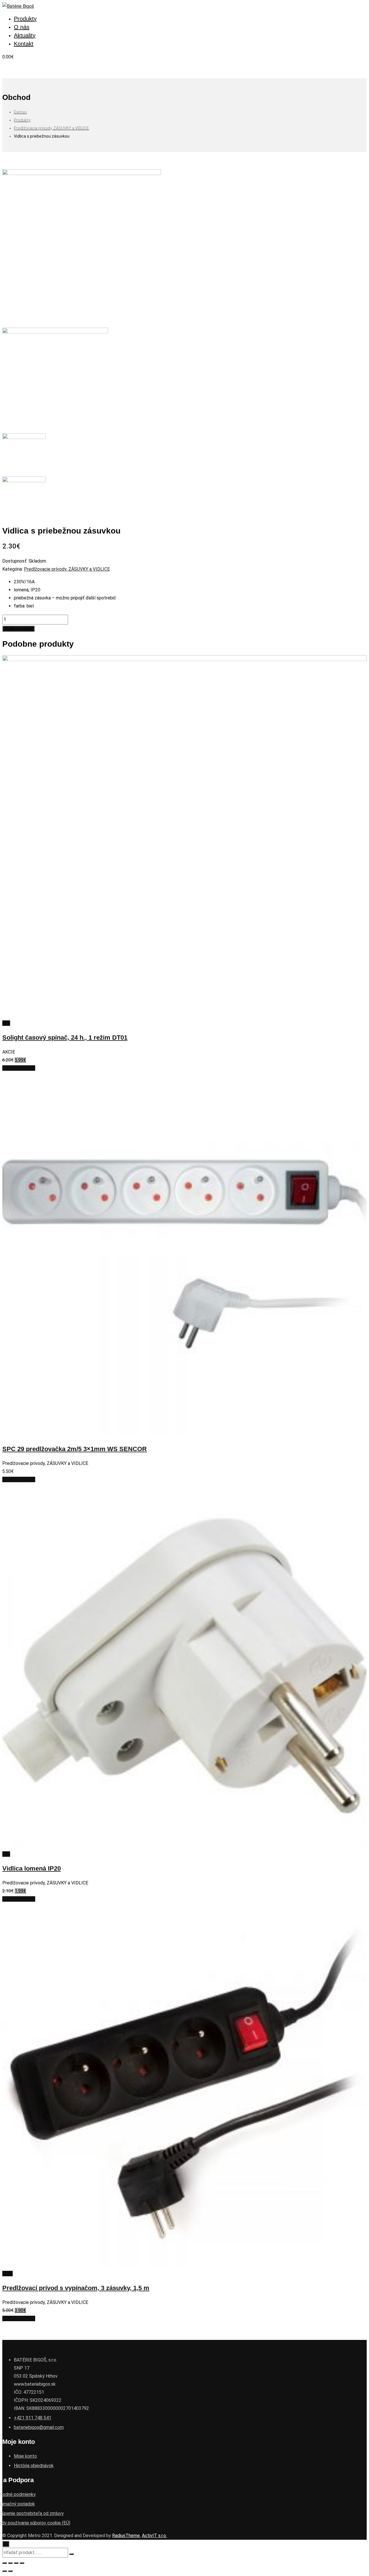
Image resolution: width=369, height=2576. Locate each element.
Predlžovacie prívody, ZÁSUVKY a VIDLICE (67, 569)
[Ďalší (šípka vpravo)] (10, 2571)
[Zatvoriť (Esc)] (5, 2563)
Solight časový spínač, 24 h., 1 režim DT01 (65, 1038)
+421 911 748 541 (33, 2418)
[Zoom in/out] (22, 2563)
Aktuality (25, 35)
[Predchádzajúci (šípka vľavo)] (5, 2571)
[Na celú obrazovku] (16, 2563)
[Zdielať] (10, 2563)
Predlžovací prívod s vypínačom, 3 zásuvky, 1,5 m (76, 2288)
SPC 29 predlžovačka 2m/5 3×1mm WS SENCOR (75, 1449)
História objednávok (34, 2466)
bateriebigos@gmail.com (39, 2427)
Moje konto (25, 2456)
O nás (22, 27)
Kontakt (24, 44)
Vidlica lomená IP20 (32, 1868)
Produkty (25, 19)
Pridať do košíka (18, 629)
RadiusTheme (126, 2536)
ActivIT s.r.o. (154, 2536)
